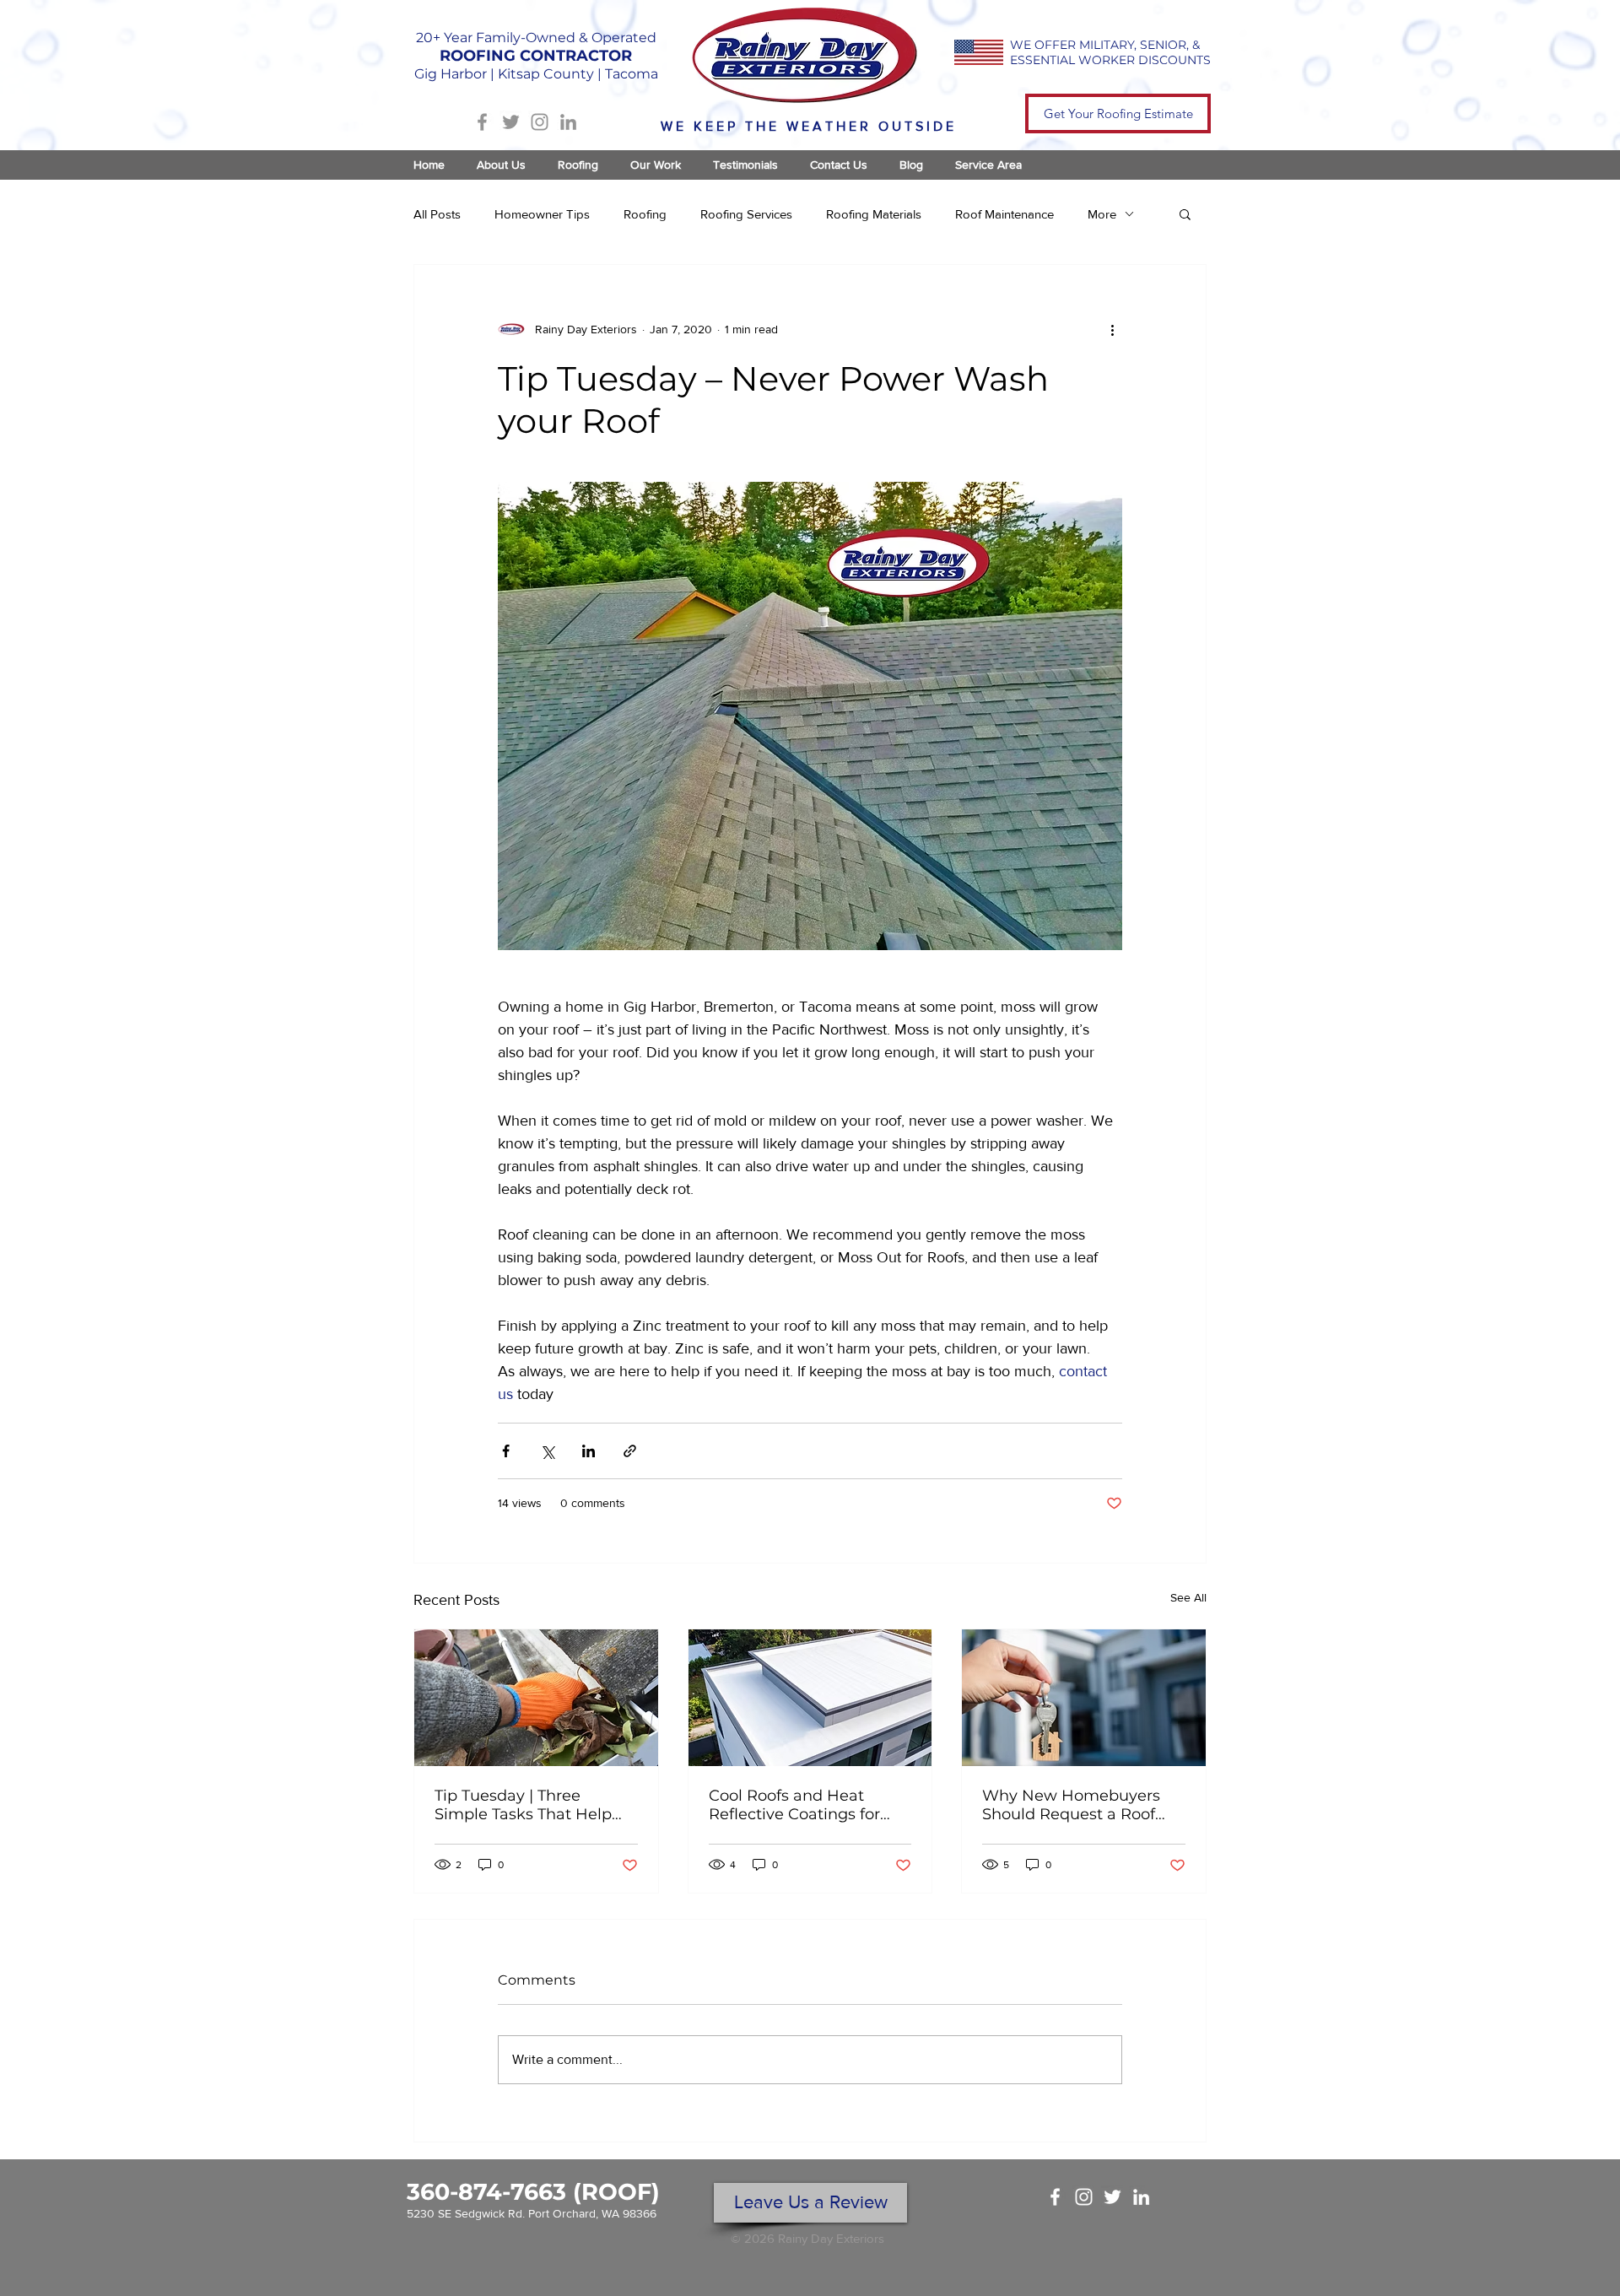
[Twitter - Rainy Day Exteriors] (1112, 2197)
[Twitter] (511, 122)
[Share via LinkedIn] (589, 1451)
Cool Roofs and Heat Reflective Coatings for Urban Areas (794, 1805)
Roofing (645, 214)
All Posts (437, 214)
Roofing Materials (874, 214)
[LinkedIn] (568, 122)
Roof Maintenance (1004, 214)
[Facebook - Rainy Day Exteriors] (1055, 2197)
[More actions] (1112, 329)
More (1102, 214)
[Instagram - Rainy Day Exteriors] (1084, 2197)
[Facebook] (482, 122)
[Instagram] (540, 122)
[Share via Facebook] (506, 1451)
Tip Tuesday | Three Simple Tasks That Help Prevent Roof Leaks (523, 1805)
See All (1188, 1597)
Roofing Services (746, 214)
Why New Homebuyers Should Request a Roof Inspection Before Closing (1080, 1805)
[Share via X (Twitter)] (547, 1451)
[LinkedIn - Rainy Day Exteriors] (1141, 2197)
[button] (1185, 213)
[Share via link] (630, 1451)
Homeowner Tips (542, 214)
